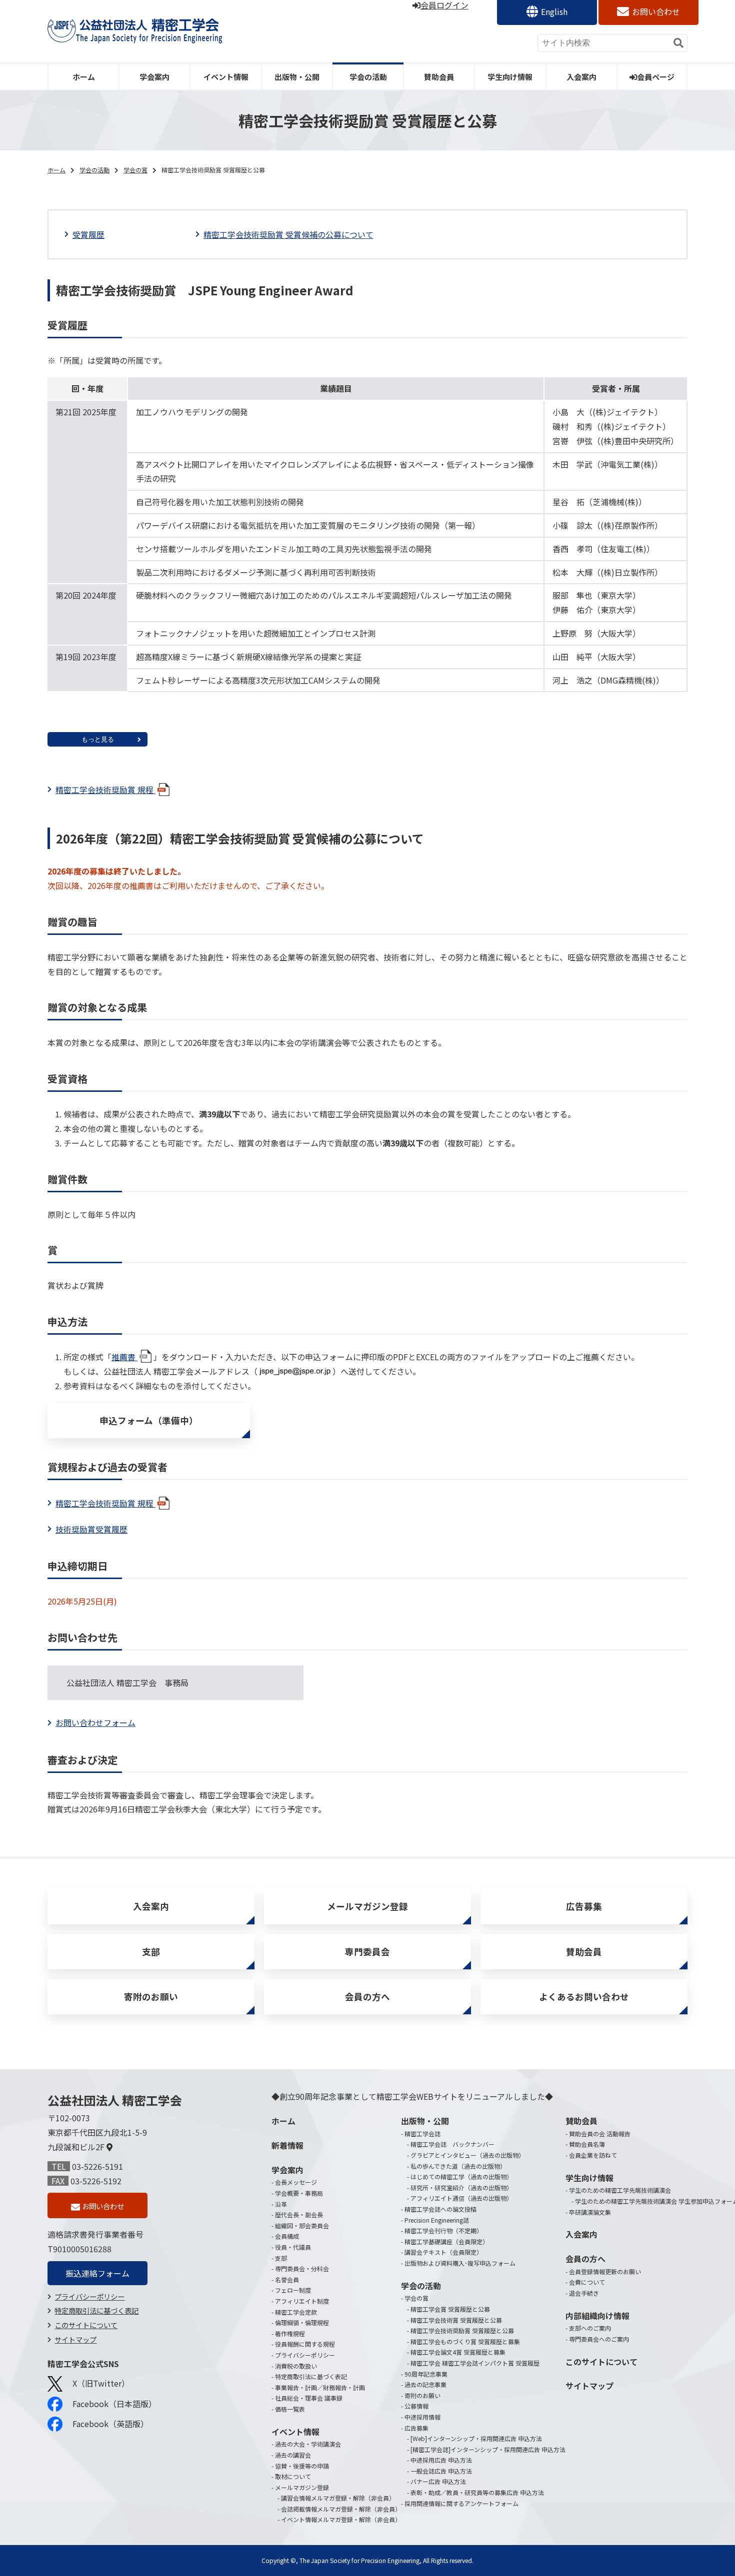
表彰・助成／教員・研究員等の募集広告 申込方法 (477, 2492)
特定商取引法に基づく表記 (96, 2310)
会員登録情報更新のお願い (605, 2271)
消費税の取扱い (296, 2366)
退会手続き (584, 2293)
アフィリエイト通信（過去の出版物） (461, 2198)
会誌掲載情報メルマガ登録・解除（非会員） (341, 2509)
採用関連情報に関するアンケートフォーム (461, 2503)
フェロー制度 (293, 2290)
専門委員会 (367, 1952)
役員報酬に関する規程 (305, 2344)
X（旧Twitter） (101, 2383)
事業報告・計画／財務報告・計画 (320, 2387)
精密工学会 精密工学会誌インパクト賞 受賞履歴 (475, 2363)
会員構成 (287, 2236)
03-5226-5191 (97, 2166)
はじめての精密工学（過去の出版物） (461, 2176)
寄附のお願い (151, 1997)
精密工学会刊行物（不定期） (443, 2230)
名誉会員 (287, 2279)
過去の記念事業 (425, 2384)
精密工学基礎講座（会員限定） (446, 2241)
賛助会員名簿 (587, 2144)
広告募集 (584, 1906)
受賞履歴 (88, 234)
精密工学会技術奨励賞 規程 (105, 790)
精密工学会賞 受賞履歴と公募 (450, 2309)
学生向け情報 (510, 77)
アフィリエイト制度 (302, 2301)
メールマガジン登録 (367, 1906)
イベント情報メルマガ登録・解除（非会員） (341, 2519)
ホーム (84, 77)
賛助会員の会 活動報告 (600, 2134)
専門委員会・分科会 (302, 2268)
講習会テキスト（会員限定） (443, 2252)
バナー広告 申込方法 (438, 2481)
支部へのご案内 (590, 2328)
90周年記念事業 (426, 2374)
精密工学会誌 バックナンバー (452, 2144)
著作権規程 (290, 2333)
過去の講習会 (293, 2455)
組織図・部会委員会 (302, 2225)
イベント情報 (226, 77)
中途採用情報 (422, 2417)
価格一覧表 (290, 2409)
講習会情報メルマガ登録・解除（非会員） (338, 2498)
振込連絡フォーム (97, 2273)
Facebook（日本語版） (114, 2404)
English (554, 11)
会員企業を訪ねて (593, 2155)
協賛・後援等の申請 (302, 2466)
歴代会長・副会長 (299, 2214)
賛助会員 (439, 77)
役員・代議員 (293, 2247)
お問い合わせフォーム (95, 1722)
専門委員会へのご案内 (599, 2339)
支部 (151, 1952)
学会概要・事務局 (299, 2193)
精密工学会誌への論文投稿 (440, 2209)
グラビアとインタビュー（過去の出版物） (467, 2155)
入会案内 (581, 77)
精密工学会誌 (422, 2134)
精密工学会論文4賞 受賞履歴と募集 (458, 2352)
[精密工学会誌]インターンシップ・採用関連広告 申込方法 (488, 2449)
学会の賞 (135, 170)
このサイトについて (86, 2325)
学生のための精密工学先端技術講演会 (620, 2190)
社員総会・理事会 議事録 (309, 2398)
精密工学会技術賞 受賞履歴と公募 (456, 2320)
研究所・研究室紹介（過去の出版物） (461, 2187)
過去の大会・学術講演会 (308, 2444)
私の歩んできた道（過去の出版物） (458, 2166)
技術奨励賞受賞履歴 (91, 1529)
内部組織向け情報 (597, 2316)
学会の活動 (368, 77)
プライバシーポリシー (89, 2296)
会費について (587, 2282)
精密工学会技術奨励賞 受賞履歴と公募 (462, 2330)
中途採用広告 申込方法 (441, 2460)
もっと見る (98, 739)
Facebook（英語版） (110, 2424)
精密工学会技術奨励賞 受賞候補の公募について (288, 234)
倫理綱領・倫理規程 (302, 2322)
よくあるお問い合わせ (584, 1997)
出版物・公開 (297, 77)
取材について (293, 2476)
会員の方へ (367, 1997)
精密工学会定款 (296, 2312)
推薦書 (124, 1357)
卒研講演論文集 (590, 2212)
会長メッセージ (296, 2182)
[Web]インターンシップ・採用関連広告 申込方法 (476, 2438)
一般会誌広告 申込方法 (441, 2471)
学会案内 (154, 77)
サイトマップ (75, 2339)
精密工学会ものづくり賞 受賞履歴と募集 (465, 2341)
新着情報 (287, 2145)
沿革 (281, 2204)
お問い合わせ (656, 11)
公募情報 (416, 2406)
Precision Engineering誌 (437, 2220)
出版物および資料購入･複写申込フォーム (460, 2263)
